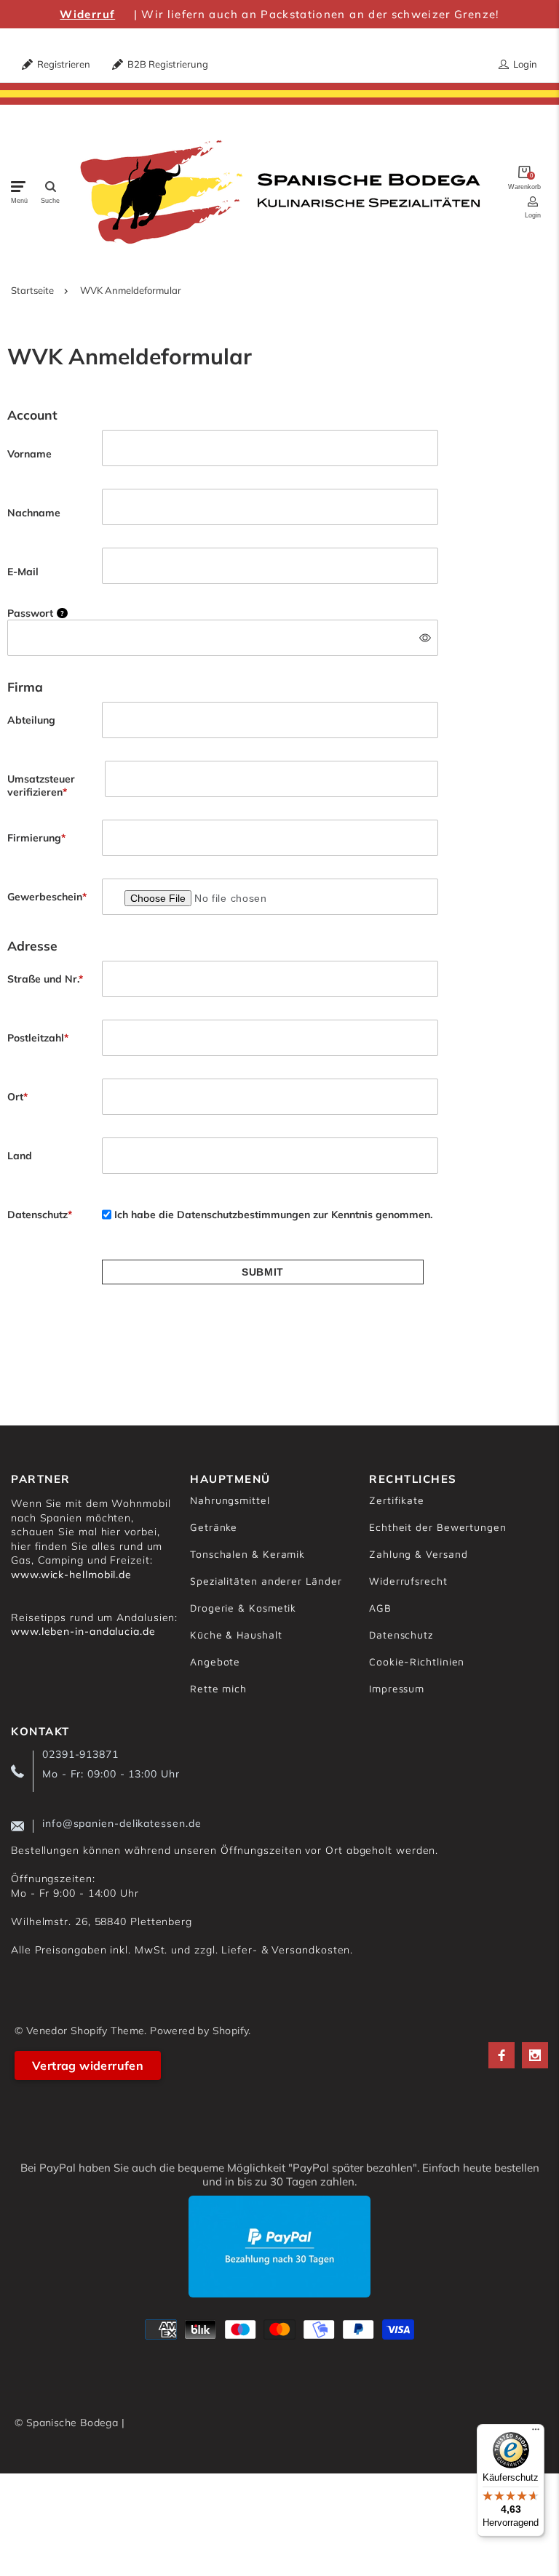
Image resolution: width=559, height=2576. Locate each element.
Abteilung (31, 720)
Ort (17, 1097)
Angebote (215, 1661)
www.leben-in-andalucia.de (83, 1631)
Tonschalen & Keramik (247, 1554)
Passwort (36, 613)
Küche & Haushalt (236, 1635)
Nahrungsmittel (230, 1500)
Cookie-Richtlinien (417, 1661)
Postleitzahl (38, 1038)
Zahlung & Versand (418, 1554)
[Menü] (536, 2433)
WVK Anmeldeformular (131, 290)
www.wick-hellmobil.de (71, 1575)
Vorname (29, 454)
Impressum (397, 1688)
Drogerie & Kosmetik (243, 1608)
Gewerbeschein (47, 897)
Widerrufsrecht (408, 1581)
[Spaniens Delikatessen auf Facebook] (501, 2055)
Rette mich (218, 1688)
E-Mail (23, 572)
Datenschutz (40, 1215)
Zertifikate (397, 1500)
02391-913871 (80, 1754)
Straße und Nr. (45, 979)
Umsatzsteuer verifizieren (41, 785)
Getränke (214, 1527)
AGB (380, 1608)
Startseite (32, 290)
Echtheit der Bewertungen (438, 1527)
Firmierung (36, 838)
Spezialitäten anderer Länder (266, 1581)
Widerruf (87, 14)
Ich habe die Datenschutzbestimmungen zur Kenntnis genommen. (273, 1215)
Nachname (34, 513)
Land (20, 1156)
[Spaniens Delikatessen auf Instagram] (535, 2055)
